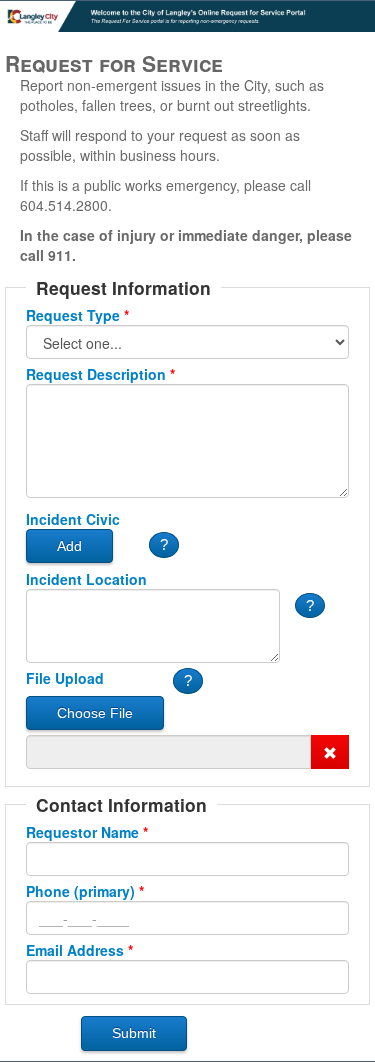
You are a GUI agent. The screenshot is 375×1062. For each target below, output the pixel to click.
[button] (164, 544)
